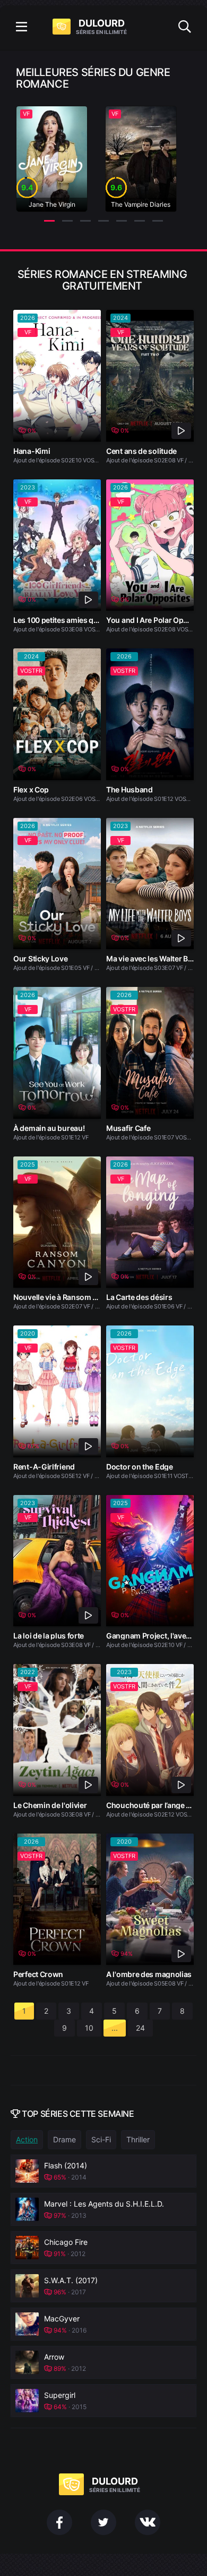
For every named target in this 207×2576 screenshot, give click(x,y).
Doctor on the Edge (140, 1467)
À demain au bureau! (49, 1128)
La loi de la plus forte (49, 1636)
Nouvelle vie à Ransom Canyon (67, 1297)
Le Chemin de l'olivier (50, 1805)
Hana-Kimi (32, 451)
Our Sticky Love (41, 958)
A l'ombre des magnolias (149, 1974)
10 (89, 2028)
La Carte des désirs (139, 1297)
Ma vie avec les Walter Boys (153, 958)
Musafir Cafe (128, 1128)
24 (140, 2028)
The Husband (130, 789)
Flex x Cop (31, 789)
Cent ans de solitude (141, 451)
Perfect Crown (38, 1974)
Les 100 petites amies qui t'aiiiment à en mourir (94, 620)
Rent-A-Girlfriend (44, 1467)
